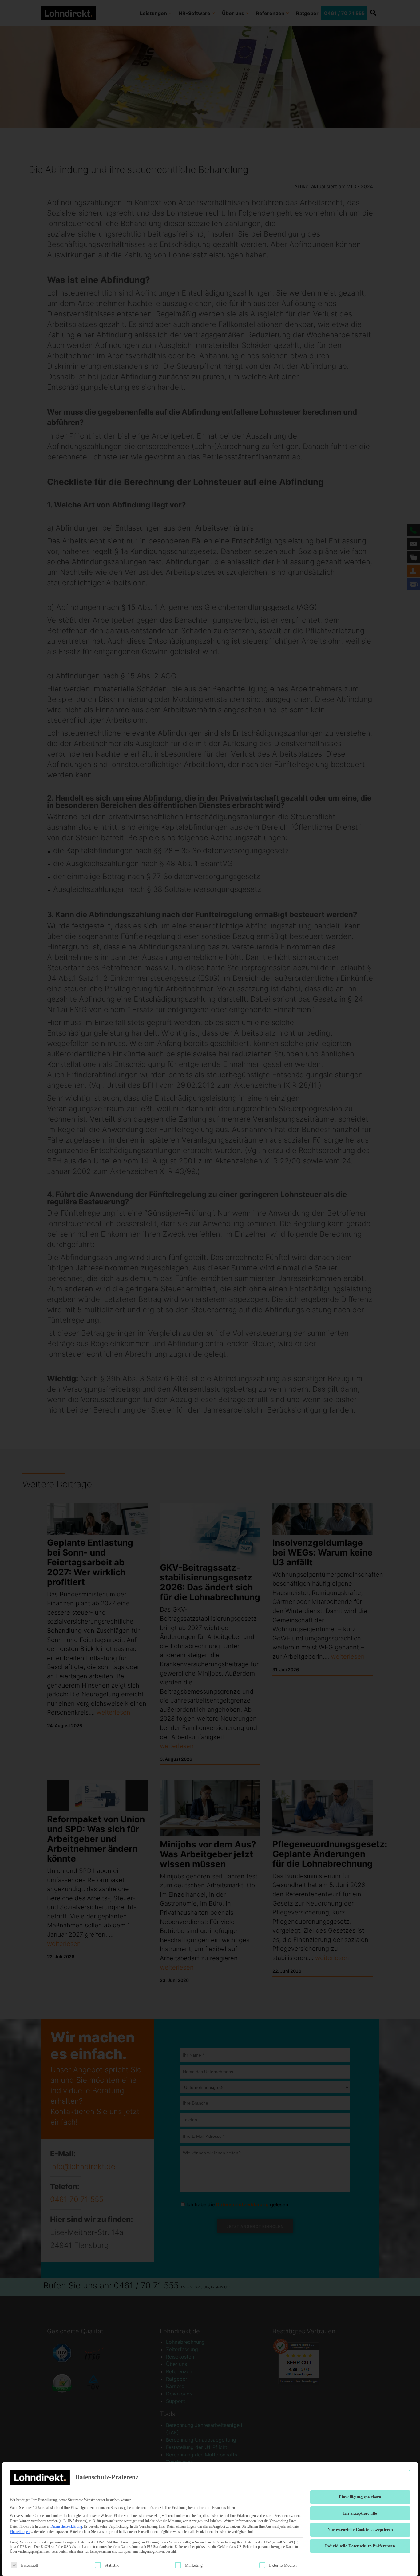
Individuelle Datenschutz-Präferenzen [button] (360, 2546)
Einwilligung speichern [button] (360, 2497)
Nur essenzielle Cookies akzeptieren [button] (360, 2530)
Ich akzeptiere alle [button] (360, 2513)
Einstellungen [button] (20, 2532)
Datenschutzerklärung (66, 2526)
